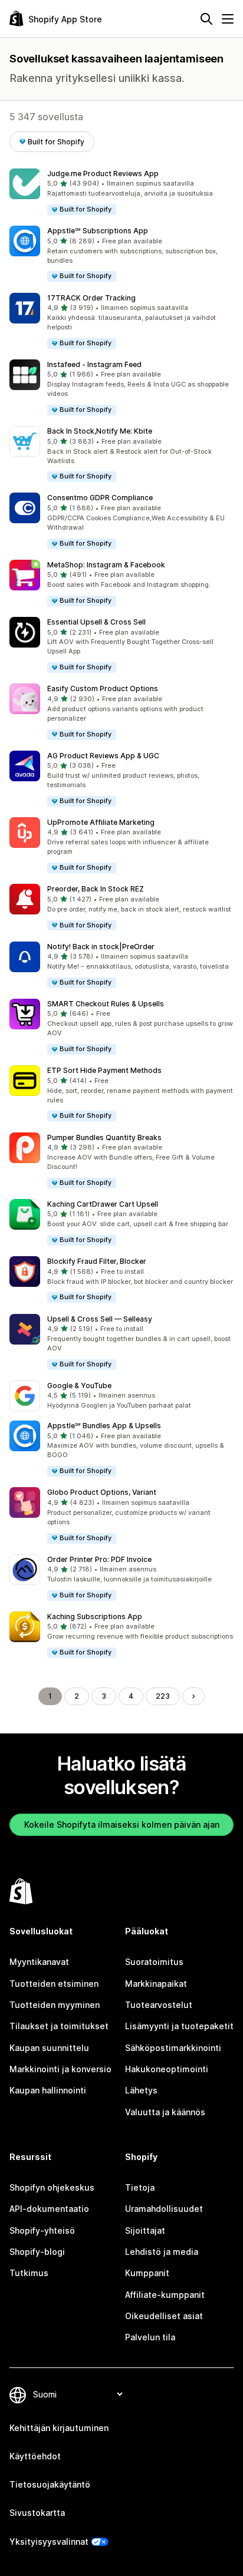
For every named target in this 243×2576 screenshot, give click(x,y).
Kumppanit (147, 2273)
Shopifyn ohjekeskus (52, 2187)
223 (163, 1696)
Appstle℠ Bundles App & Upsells (104, 1426)
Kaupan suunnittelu (49, 2048)
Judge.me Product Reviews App (103, 174)
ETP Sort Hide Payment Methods (104, 1070)
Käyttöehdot (35, 2456)
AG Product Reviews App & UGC (103, 756)
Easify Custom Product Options (103, 688)
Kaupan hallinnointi (48, 2090)
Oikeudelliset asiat (164, 2316)
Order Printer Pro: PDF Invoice (99, 1559)
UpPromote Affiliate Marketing (101, 822)
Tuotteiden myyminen (55, 2005)
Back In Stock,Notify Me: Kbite (100, 431)
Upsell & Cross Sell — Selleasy (100, 1319)
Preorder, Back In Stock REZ (96, 889)
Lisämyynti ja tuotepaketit (179, 2026)
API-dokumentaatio (49, 2209)
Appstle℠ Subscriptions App (98, 231)
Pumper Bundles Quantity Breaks (104, 1137)
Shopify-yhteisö (42, 2230)
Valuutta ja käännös (165, 2112)
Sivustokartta (37, 2513)
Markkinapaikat (156, 1984)
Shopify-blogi (37, 2252)
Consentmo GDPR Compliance (100, 498)
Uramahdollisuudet (164, 2209)
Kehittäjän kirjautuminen (59, 2428)
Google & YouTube (79, 1386)
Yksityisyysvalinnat (49, 2542)
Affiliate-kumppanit (165, 2295)
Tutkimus (29, 2273)
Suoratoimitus (154, 1962)
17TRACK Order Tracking (91, 298)
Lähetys (141, 2090)
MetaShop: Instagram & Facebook (106, 565)
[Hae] (206, 19)
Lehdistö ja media (162, 2252)
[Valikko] (228, 19)
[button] (121, 192)
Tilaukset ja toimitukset (59, 2026)
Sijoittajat (145, 2230)
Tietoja (140, 2187)
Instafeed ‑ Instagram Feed (94, 364)
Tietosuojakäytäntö (50, 2484)
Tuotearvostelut (159, 2005)
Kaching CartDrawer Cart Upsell (103, 1204)
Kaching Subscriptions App (95, 1616)
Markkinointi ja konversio (60, 2069)
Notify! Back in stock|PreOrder (101, 947)
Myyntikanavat (39, 1962)
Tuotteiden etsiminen (54, 1984)
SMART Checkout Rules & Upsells (106, 1004)
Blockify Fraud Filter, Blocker (97, 1261)
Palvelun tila (150, 2337)
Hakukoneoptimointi (167, 2069)
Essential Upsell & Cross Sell (96, 622)
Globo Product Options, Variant (102, 1492)
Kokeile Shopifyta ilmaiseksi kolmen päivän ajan (122, 1824)
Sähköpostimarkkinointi (173, 2048)
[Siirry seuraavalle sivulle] (193, 1696)
